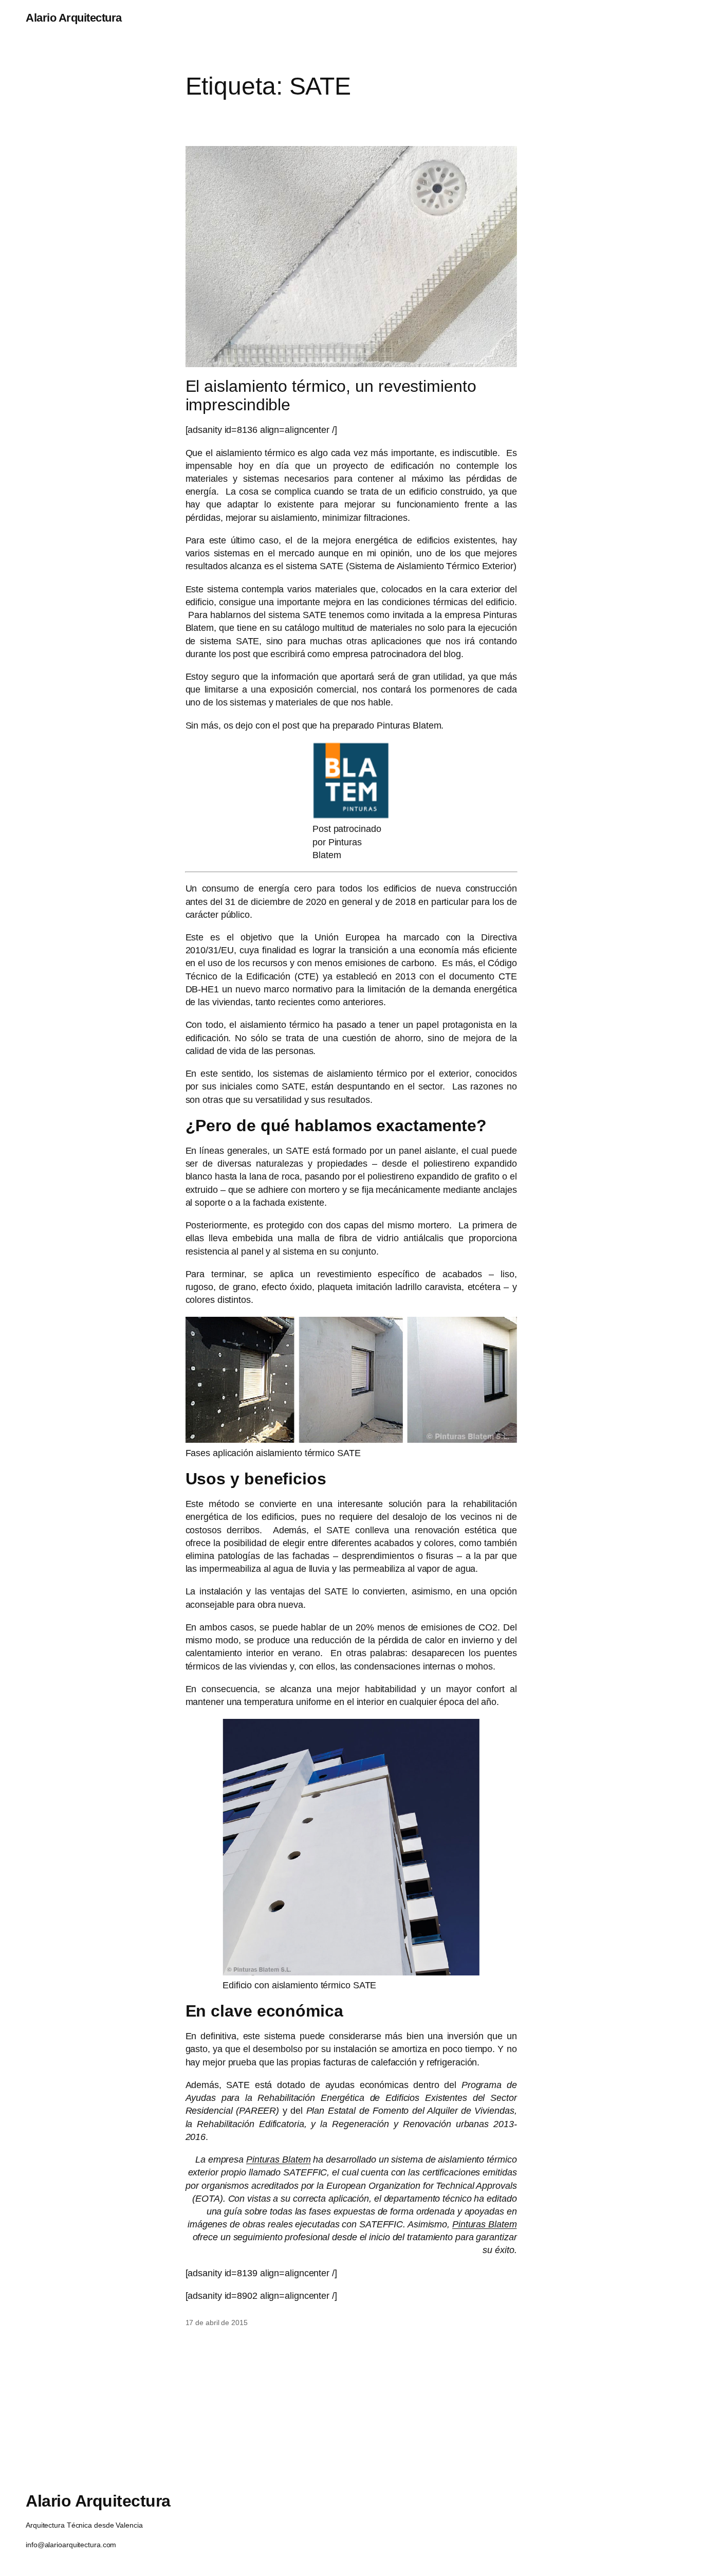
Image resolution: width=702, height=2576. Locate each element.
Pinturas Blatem (279, 2160)
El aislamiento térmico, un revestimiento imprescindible (331, 395)
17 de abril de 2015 (217, 2323)
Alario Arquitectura (74, 18)
